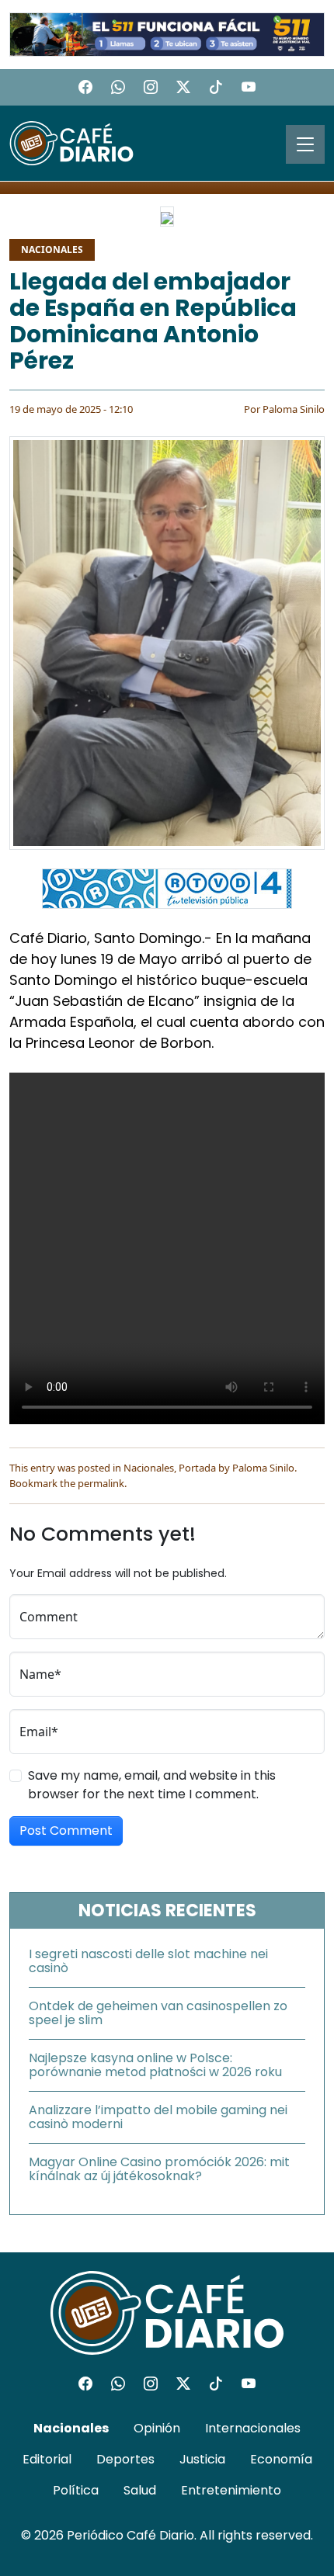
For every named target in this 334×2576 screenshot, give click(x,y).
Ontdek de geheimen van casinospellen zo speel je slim (158, 2013)
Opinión (157, 2428)
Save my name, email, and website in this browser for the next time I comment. (152, 1785)
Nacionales (52, 250)
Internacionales (253, 2428)
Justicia (202, 2459)
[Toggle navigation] (305, 144)
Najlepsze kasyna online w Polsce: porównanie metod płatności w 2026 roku (155, 2065)
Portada (197, 1468)
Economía (281, 2459)
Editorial (47, 2459)
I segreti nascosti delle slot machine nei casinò (148, 1961)
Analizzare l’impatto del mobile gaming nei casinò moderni (158, 2117)
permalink (101, 1483)
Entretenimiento (231, 2490)
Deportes (125, 2459)
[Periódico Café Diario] (71, 142)
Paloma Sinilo (294, 409)
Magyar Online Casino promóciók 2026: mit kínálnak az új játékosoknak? (159, 2169)
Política (76, 2490)
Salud (140, 2490)
